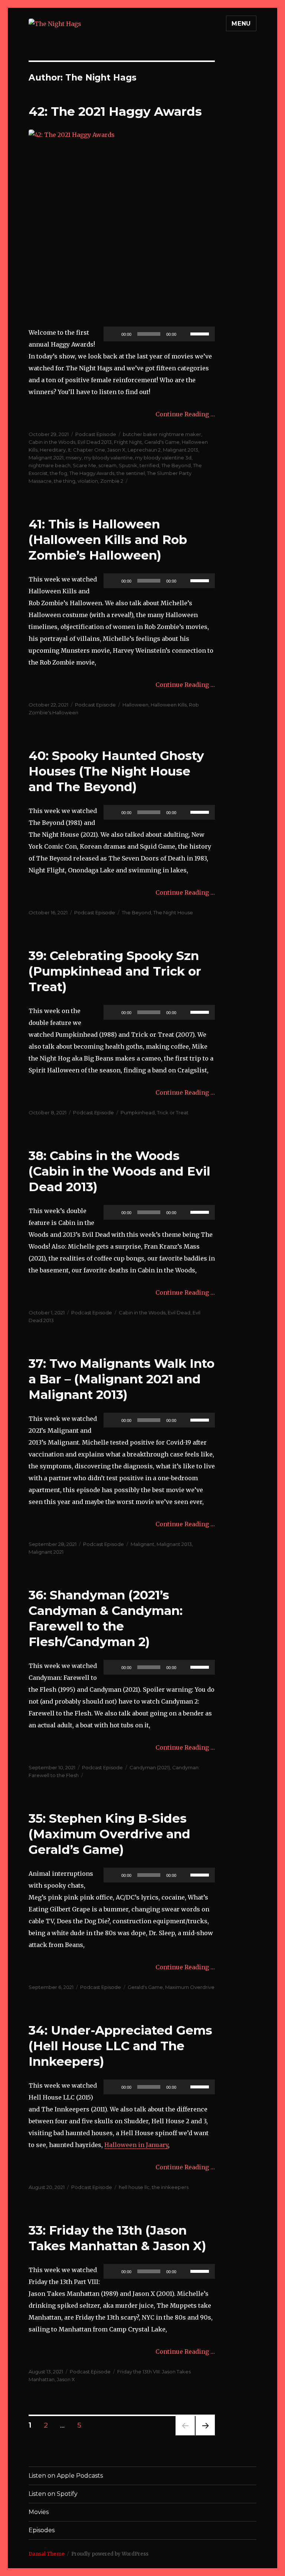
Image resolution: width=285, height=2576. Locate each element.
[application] (159, 334)
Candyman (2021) (150, 1767)
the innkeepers (170, 2187)
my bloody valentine (108, 458)
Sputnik (128, 465)
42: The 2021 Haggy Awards (115, 111)
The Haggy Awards (92, 473)
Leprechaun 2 (144, 450)
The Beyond (176, 465)
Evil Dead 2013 (95, 442)
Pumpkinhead (138, 1112)
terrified (149, 465)
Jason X (116, 450)
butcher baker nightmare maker (162, 434)
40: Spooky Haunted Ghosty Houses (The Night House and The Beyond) (116, 771)
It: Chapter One (86, 450)
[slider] (201, 333)
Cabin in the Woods (52, 442)
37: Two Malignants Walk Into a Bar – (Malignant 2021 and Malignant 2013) (122, 1379)
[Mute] (184, 334)
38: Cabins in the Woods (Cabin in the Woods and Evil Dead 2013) (119, 1171)
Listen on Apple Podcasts (66, 2476)
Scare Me (84, 465)
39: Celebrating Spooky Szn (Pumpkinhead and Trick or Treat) (115, 971)
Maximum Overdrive (190, 1987)
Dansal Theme (47, 2554)
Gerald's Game (162, 442)
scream (107, 465)
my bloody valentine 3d (163, 458)
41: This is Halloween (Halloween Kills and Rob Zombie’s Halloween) (108, 540)
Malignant (142, 1544)
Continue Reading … (185, 414)
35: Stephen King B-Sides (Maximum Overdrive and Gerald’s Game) (109, 1834)
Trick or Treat (173, 1112)
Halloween (135, 705)
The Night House (173, 912)
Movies (39, 2512)
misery (74, 458)
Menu (241, 24)
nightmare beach (50, 465)
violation (88, 481)
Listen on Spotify (53, 2494)
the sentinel (131, 473)
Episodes (42, 2530)
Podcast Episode (96, 434)
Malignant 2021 (46, 458)
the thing (65, 481)
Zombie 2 (112, 481)
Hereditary (53, 450)
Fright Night (128, 442)
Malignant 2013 (181, 450)
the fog (58, 473)
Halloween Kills (169, 705)
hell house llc (134, 2187)
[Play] (113, 334)
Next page (205, 2435)
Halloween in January (136, 2145)
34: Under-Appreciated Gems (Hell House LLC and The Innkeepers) (120, 2046)
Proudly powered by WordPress (110, 2554)
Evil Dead (179, 1312)
